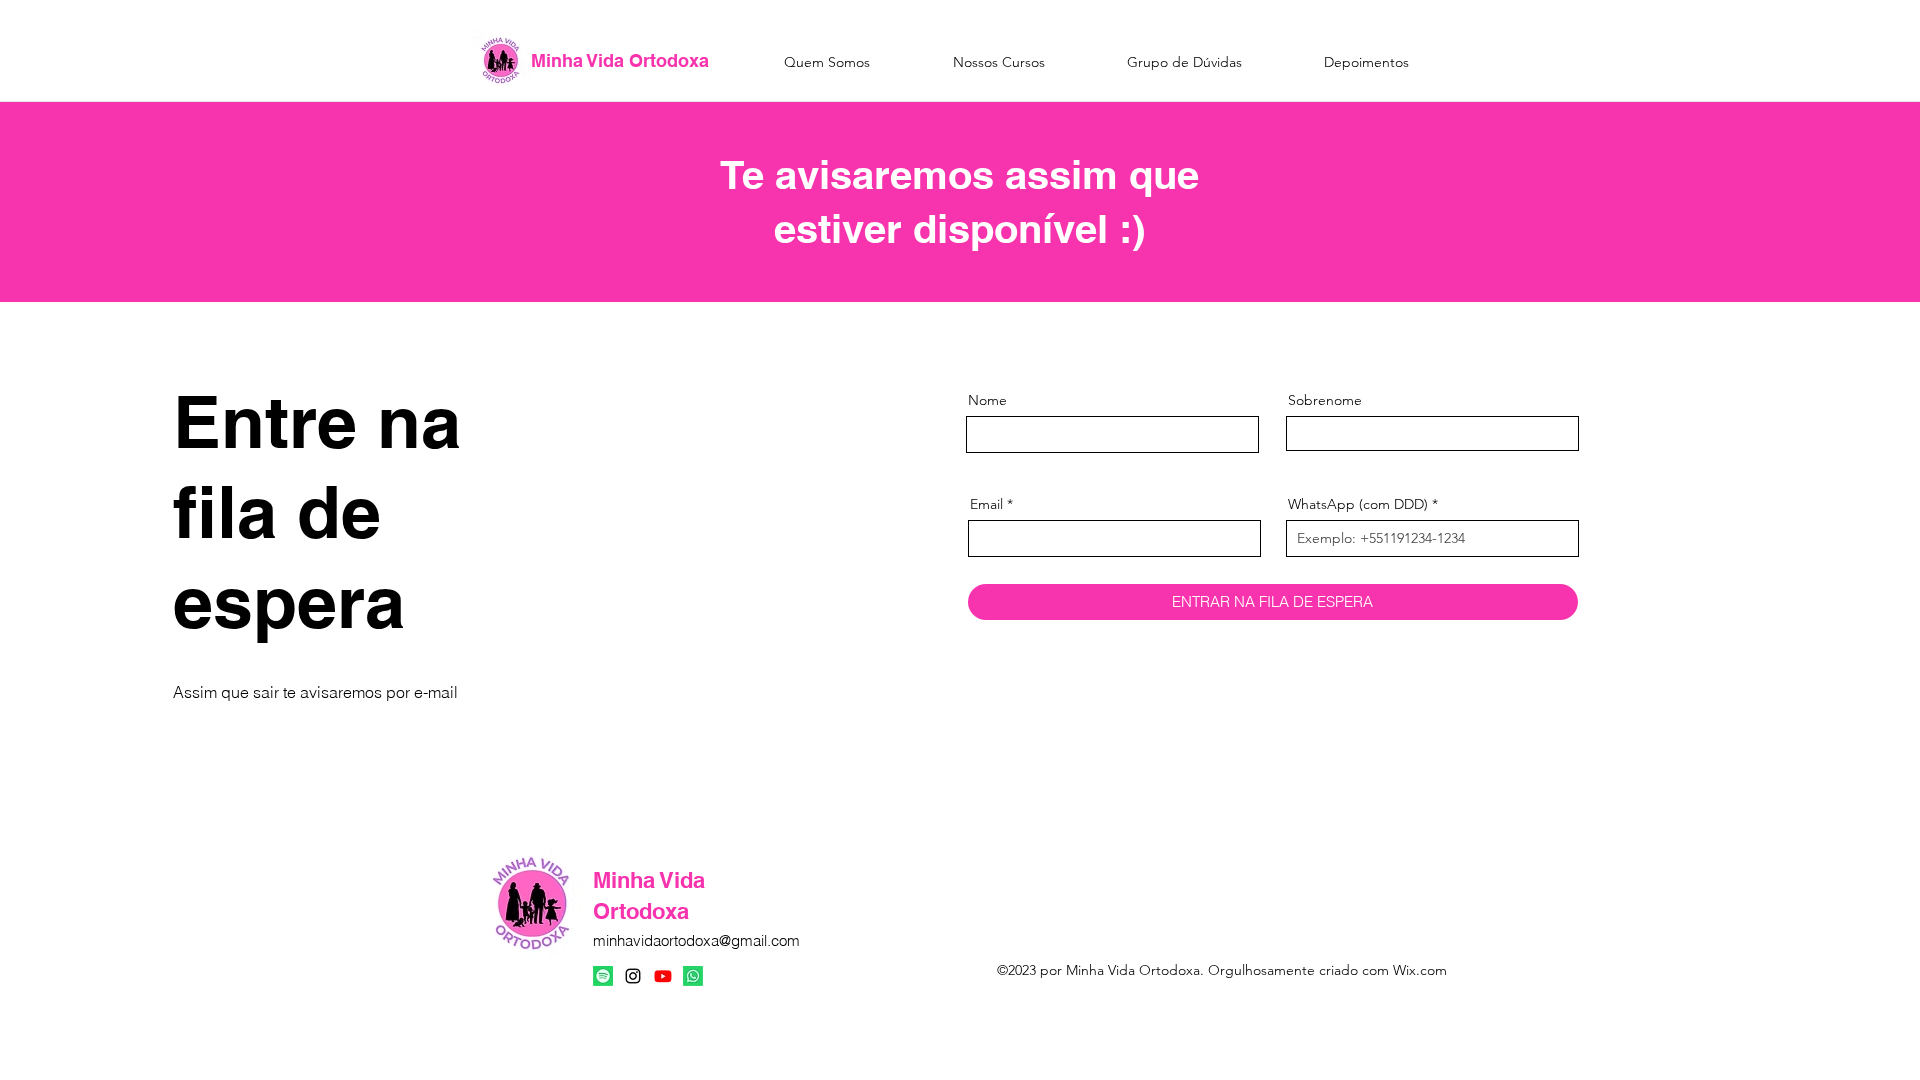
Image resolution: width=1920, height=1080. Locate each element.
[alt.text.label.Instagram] (633, 976)
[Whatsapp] (693, 976)
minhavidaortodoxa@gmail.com (696, 940)
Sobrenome (1325, 400)
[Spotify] (603, 976)
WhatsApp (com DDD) (1358, 504)
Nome (987, 400)
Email (986, 504)
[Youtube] (663, 976)
